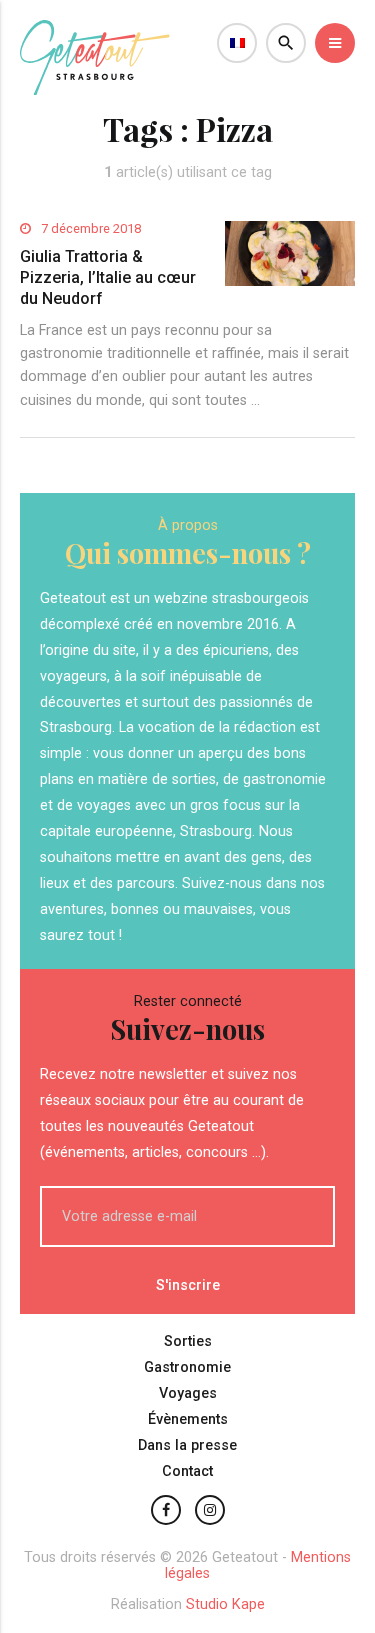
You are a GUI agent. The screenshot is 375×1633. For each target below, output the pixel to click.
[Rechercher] (286, 43)
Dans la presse (187, 1445)
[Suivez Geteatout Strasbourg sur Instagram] (210, 1510)
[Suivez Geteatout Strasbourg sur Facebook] (166, 1510)
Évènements (188, 1419)
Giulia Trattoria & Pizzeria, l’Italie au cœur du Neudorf (108, 277)
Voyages (188, 1393)
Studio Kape (225, 1604)
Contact (187, 1471)
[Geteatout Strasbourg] (95, 89)
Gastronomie (187, 1367)
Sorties (188, 1341)
